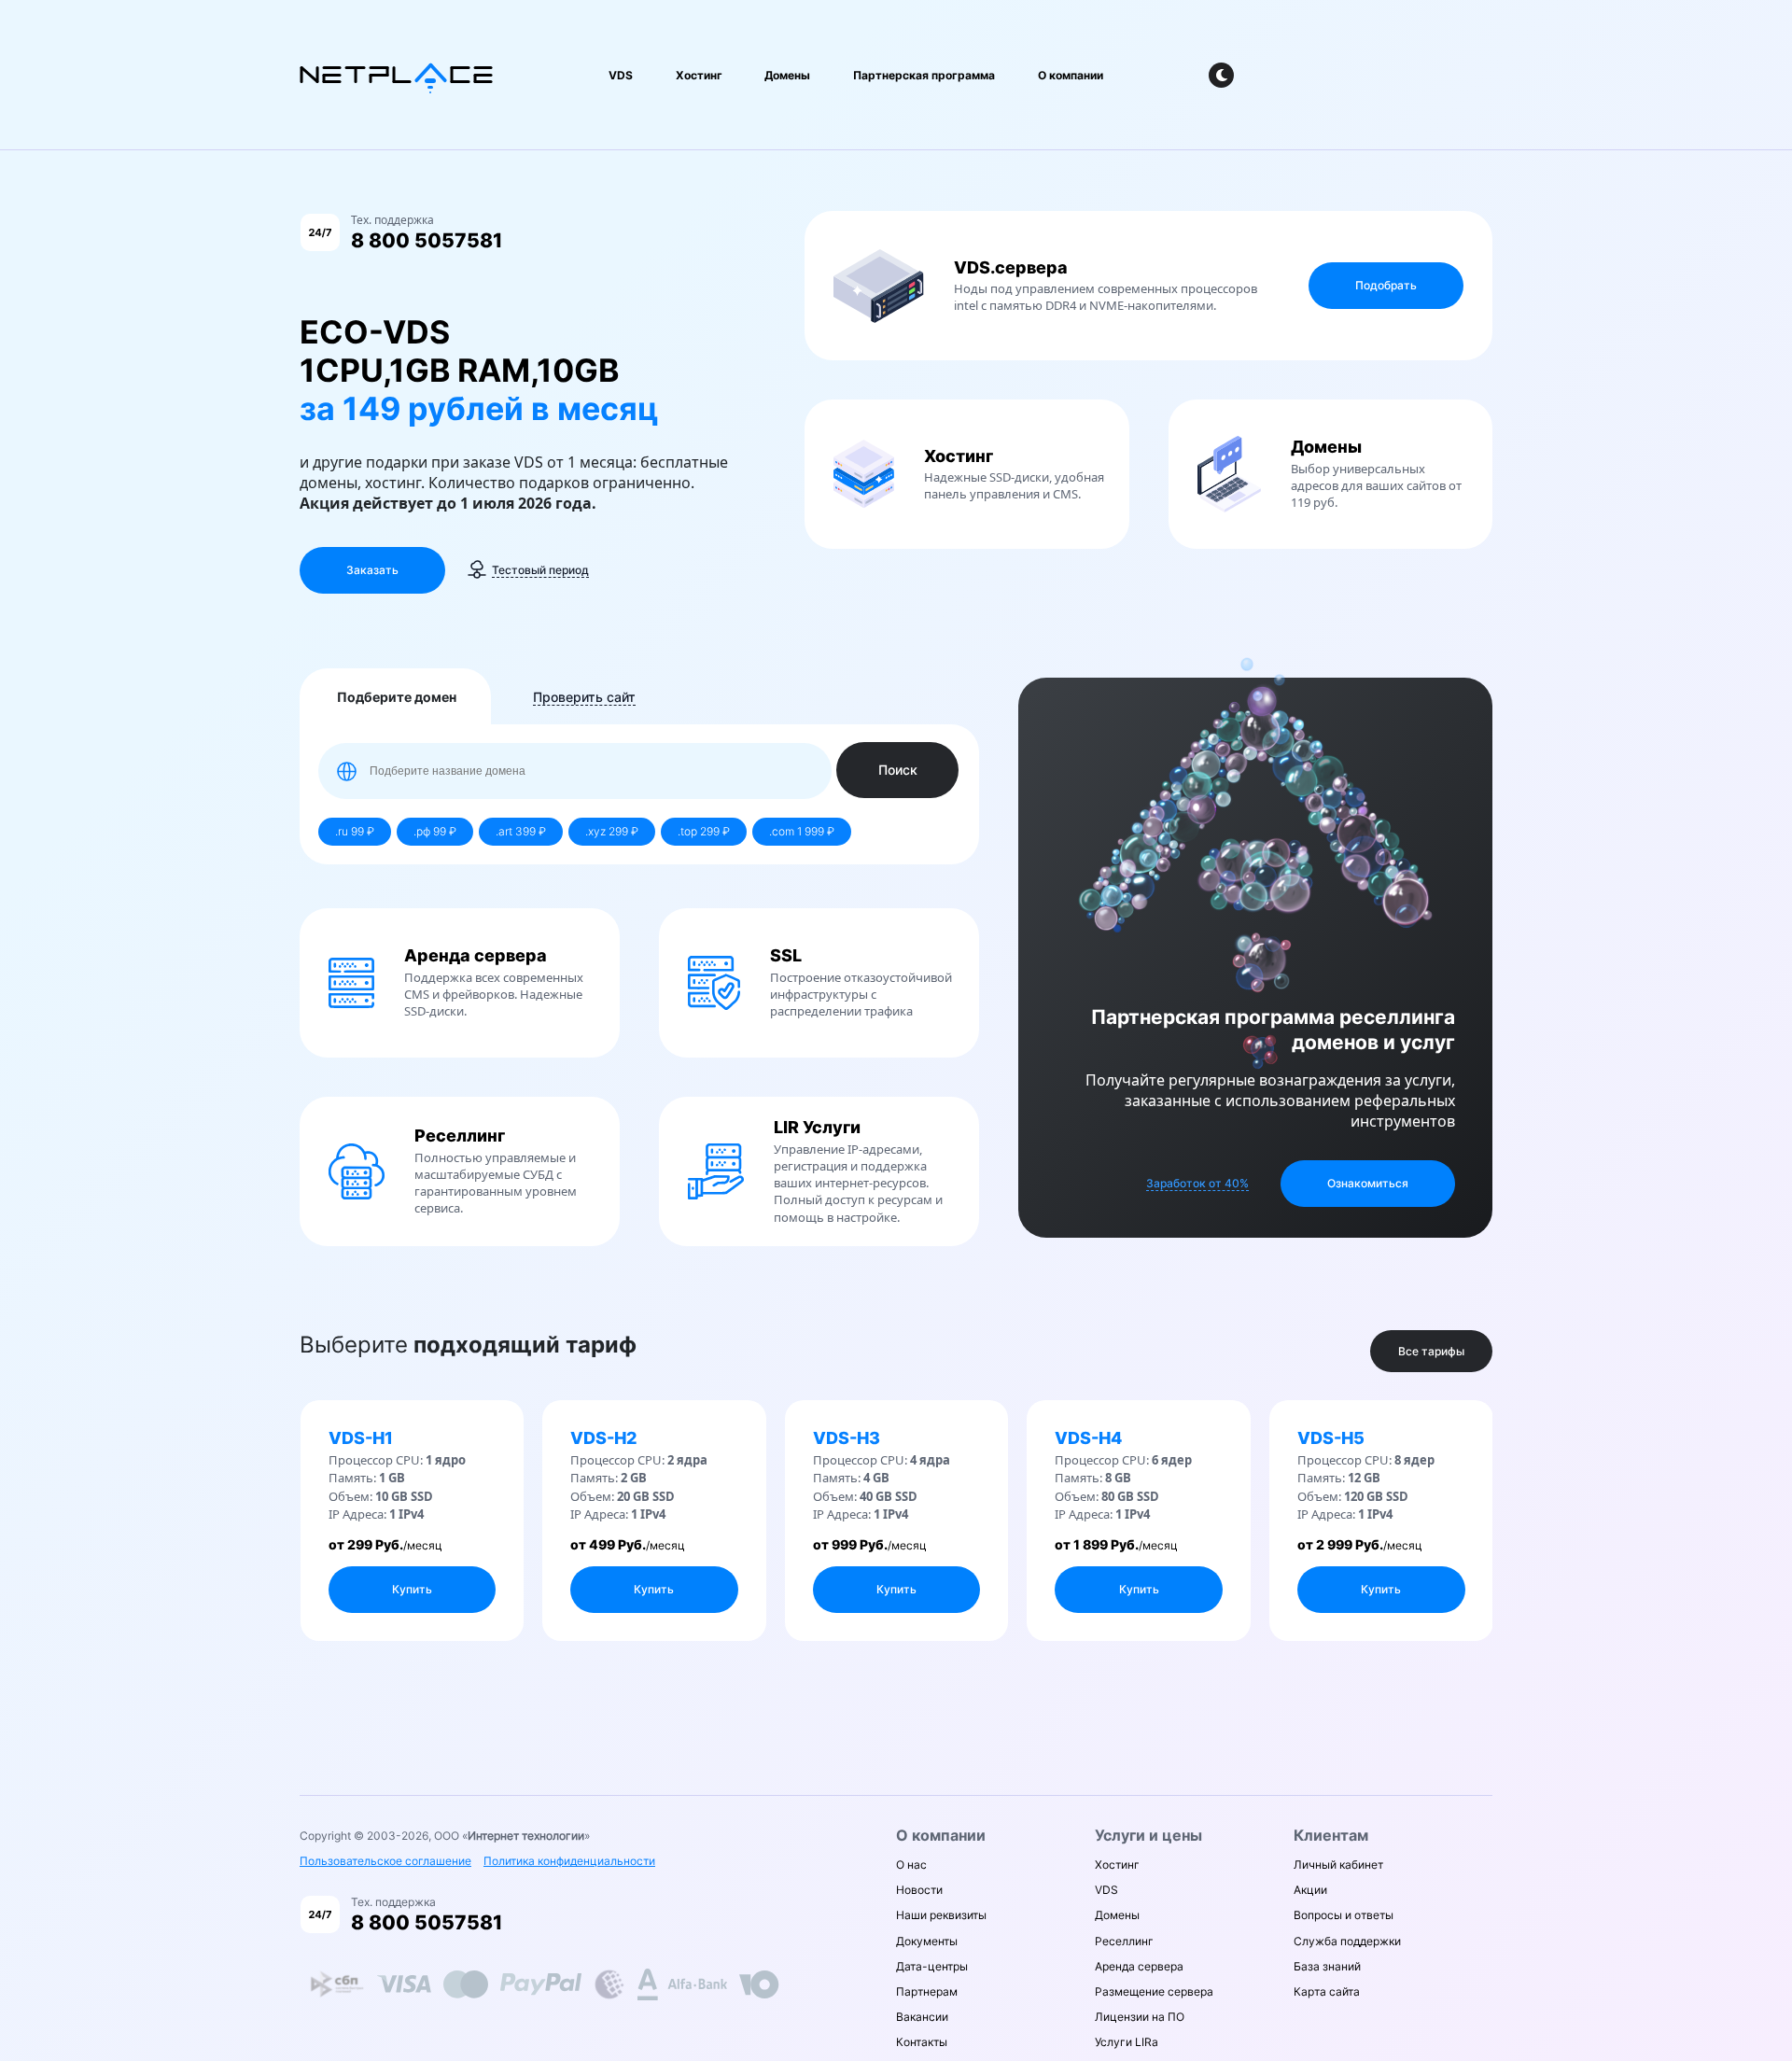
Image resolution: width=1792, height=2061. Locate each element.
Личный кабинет (1338, 1865)
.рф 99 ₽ (435, 831)
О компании (1071, 75)
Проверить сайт (584, 697)
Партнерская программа (924, 75)
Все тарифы (1431, 1351)
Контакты (922, 2042)
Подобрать (1386, 285)
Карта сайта (1327, 1991)
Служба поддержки (1347, 1941)
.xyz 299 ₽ (612, 831)
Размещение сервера (1154, 1991)
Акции (1310, 1890)
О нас (911, 1865)
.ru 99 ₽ (355, 831)
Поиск (898, 770)
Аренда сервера (1139, 1966)
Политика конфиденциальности (569, 1861)
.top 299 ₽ (704, 831)
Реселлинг (1124, 1941)
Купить (412, 1589)
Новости (919, 1890)
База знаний (1327, 1966)
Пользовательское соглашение (385, 1861)
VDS (621, 75)
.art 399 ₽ (521, 831)
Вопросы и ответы (1344, 1915)
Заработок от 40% (1197, 1183)
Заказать (372, 570)
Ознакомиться (1368, 1183)
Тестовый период (540, 570)
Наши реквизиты (941, 1915)
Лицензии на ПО (1140, 2017)
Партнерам (927, 1991)
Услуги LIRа (1127, 2042)
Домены (787, 75)
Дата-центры (932, 1966)
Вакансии (922, 2017)
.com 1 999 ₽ (802, 831)
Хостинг (699, 75)
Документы (927, 1941)
